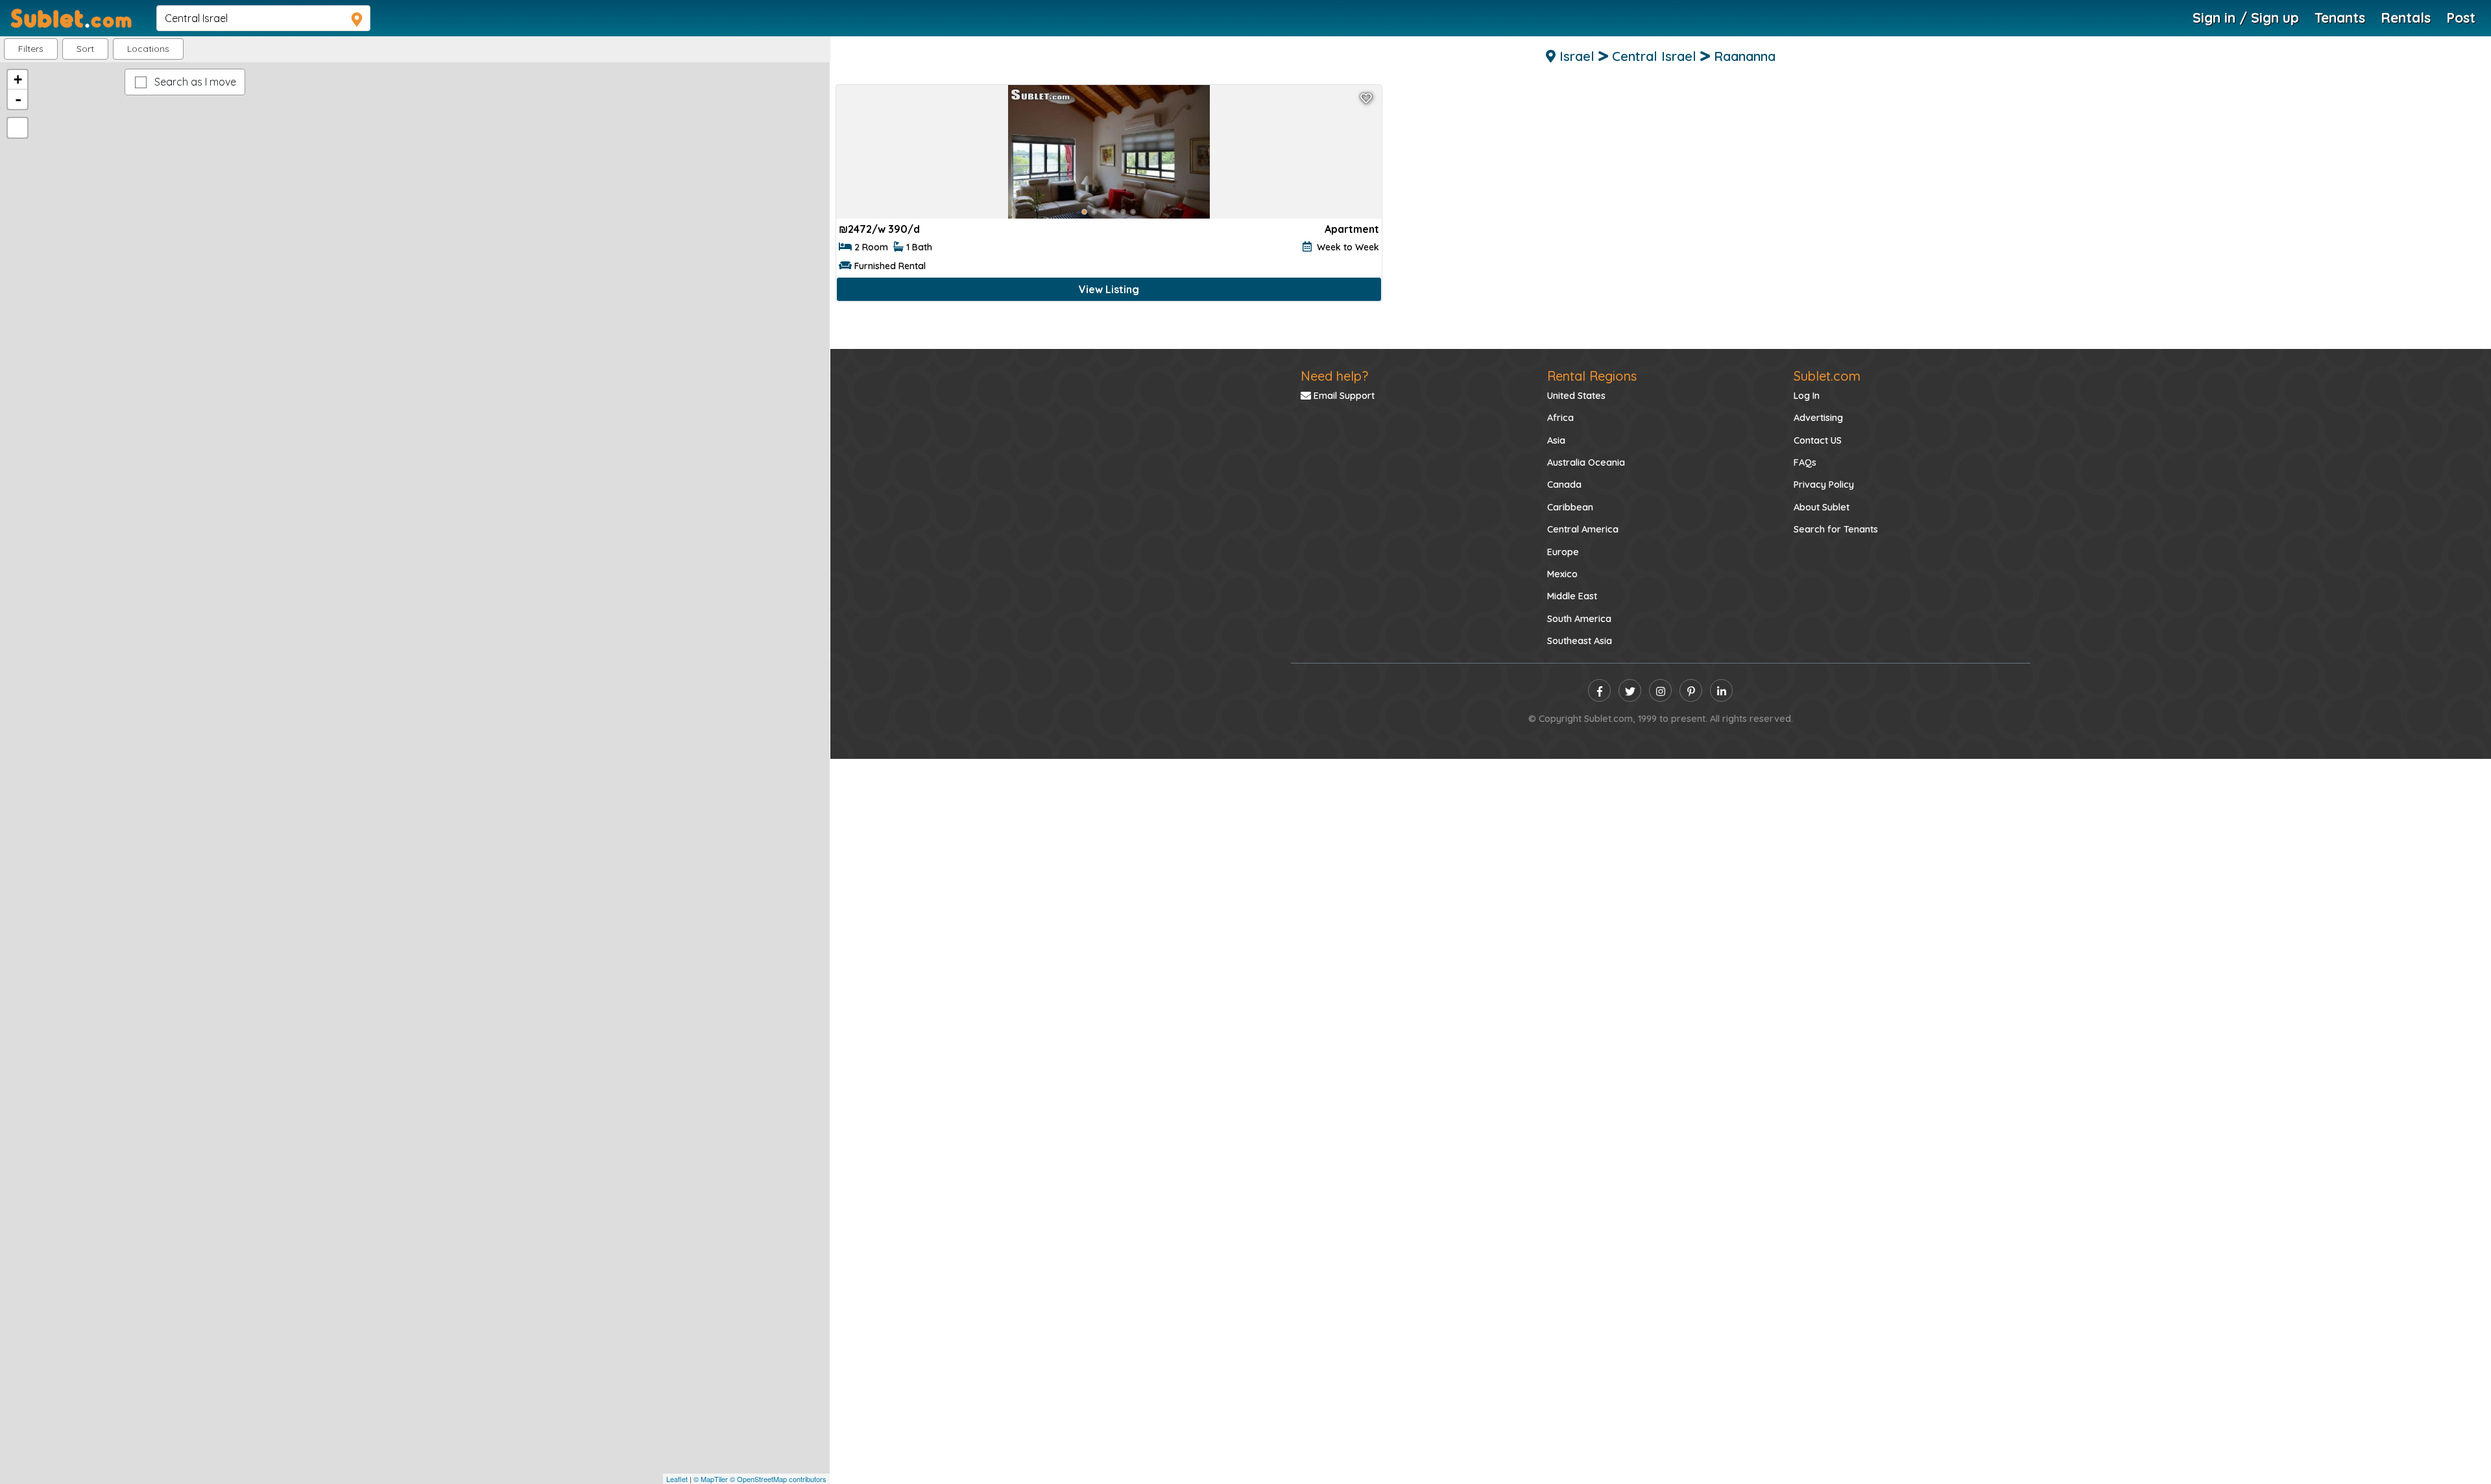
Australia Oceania (1586, 462)
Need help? (1334, 376)
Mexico (1562, 574)
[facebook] (1599, 690)
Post (2461, 18)
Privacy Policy (1824, 485)
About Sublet (1822, 507)
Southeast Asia (1580, 641)
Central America (1583, 529)
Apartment (1352, 229)
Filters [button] (31, 49)
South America (1579, 619)
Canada (1564, 485)
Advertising (1818, 418)
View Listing (1109, 289)
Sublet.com (1827, 376)
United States (1576, 396)
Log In (1807, 396)
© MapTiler (711, 1479)
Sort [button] (85, 49)
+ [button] (18, 79)
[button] (148, 49)
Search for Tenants (1836, 529)
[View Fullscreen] (18, 128)
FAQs (1805, 462)
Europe (1563, 552)
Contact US (1818, 440)
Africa (1560, 418)
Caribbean (1570, 507)
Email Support (1343, 396)
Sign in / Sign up (2246, 18)
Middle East (1572, 596)
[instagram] (1660, 690)
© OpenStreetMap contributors (778, 1479)
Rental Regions (1592, 376)
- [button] (18, 99)
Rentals (2406, 18)
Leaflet (677, 1479)
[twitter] (1630, 690)
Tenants (2340, 18)
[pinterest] (1691, 690)
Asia (1556, 440)
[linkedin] (1721, 690)
